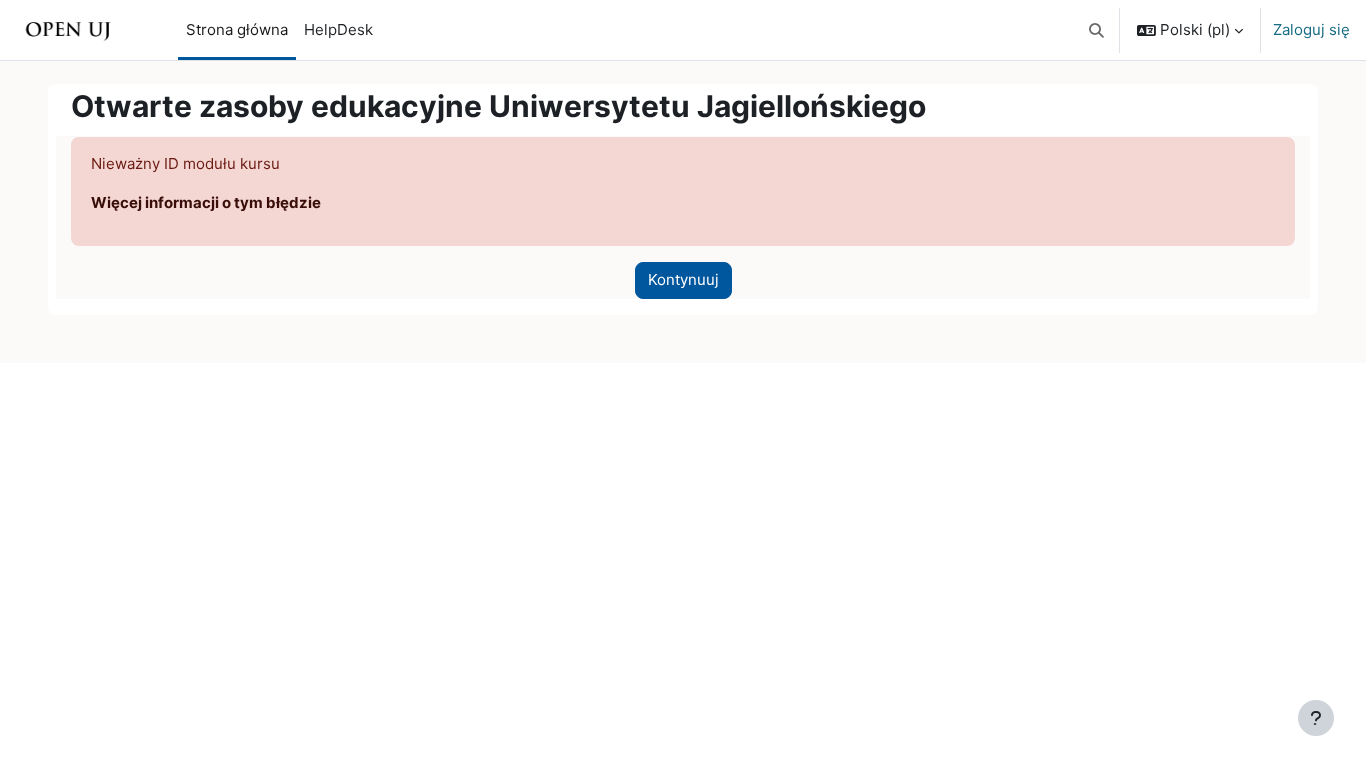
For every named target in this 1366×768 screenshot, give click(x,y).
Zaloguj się (1311, 29)
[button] (1097, 30)
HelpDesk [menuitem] (338, 29)
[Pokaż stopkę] (1316, 718)
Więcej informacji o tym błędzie (206, 202)
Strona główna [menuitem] (237, 29)
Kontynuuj (683, 279)
